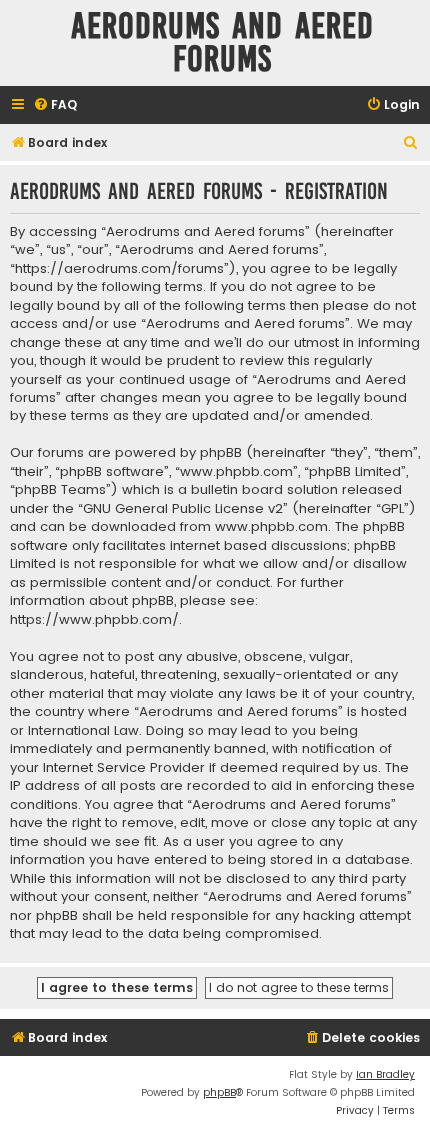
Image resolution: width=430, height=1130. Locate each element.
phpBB (219, 1092)
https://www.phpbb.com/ (94, 620)
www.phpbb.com (271, 527)
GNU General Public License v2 (183, 509)
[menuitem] (55, 105)
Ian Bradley (385, 1074)
